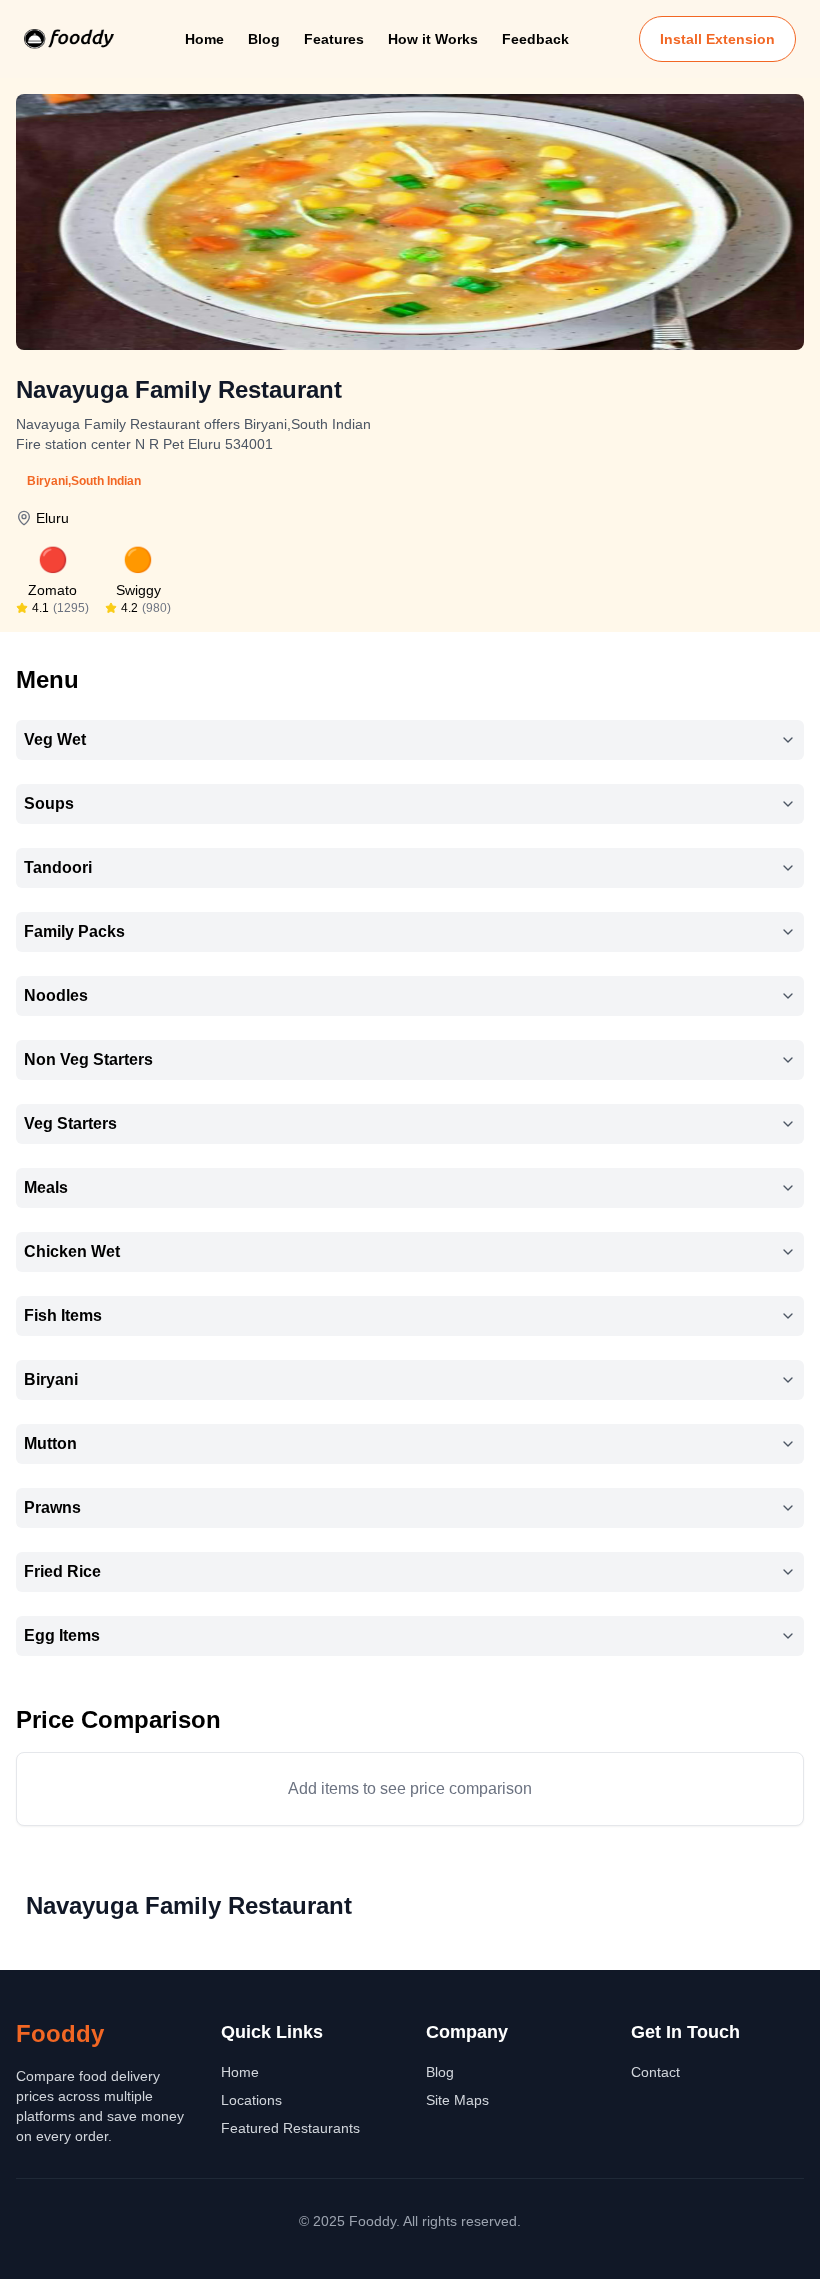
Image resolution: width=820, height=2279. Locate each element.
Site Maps (457, 2100)
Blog (264, 39)
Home (204, 39)
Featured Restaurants (290, 2128)
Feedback (535, 39)
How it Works (433, 39)
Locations (251, 2100)
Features (334, 39)
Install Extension (717, 39)
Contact (655, 2072)
